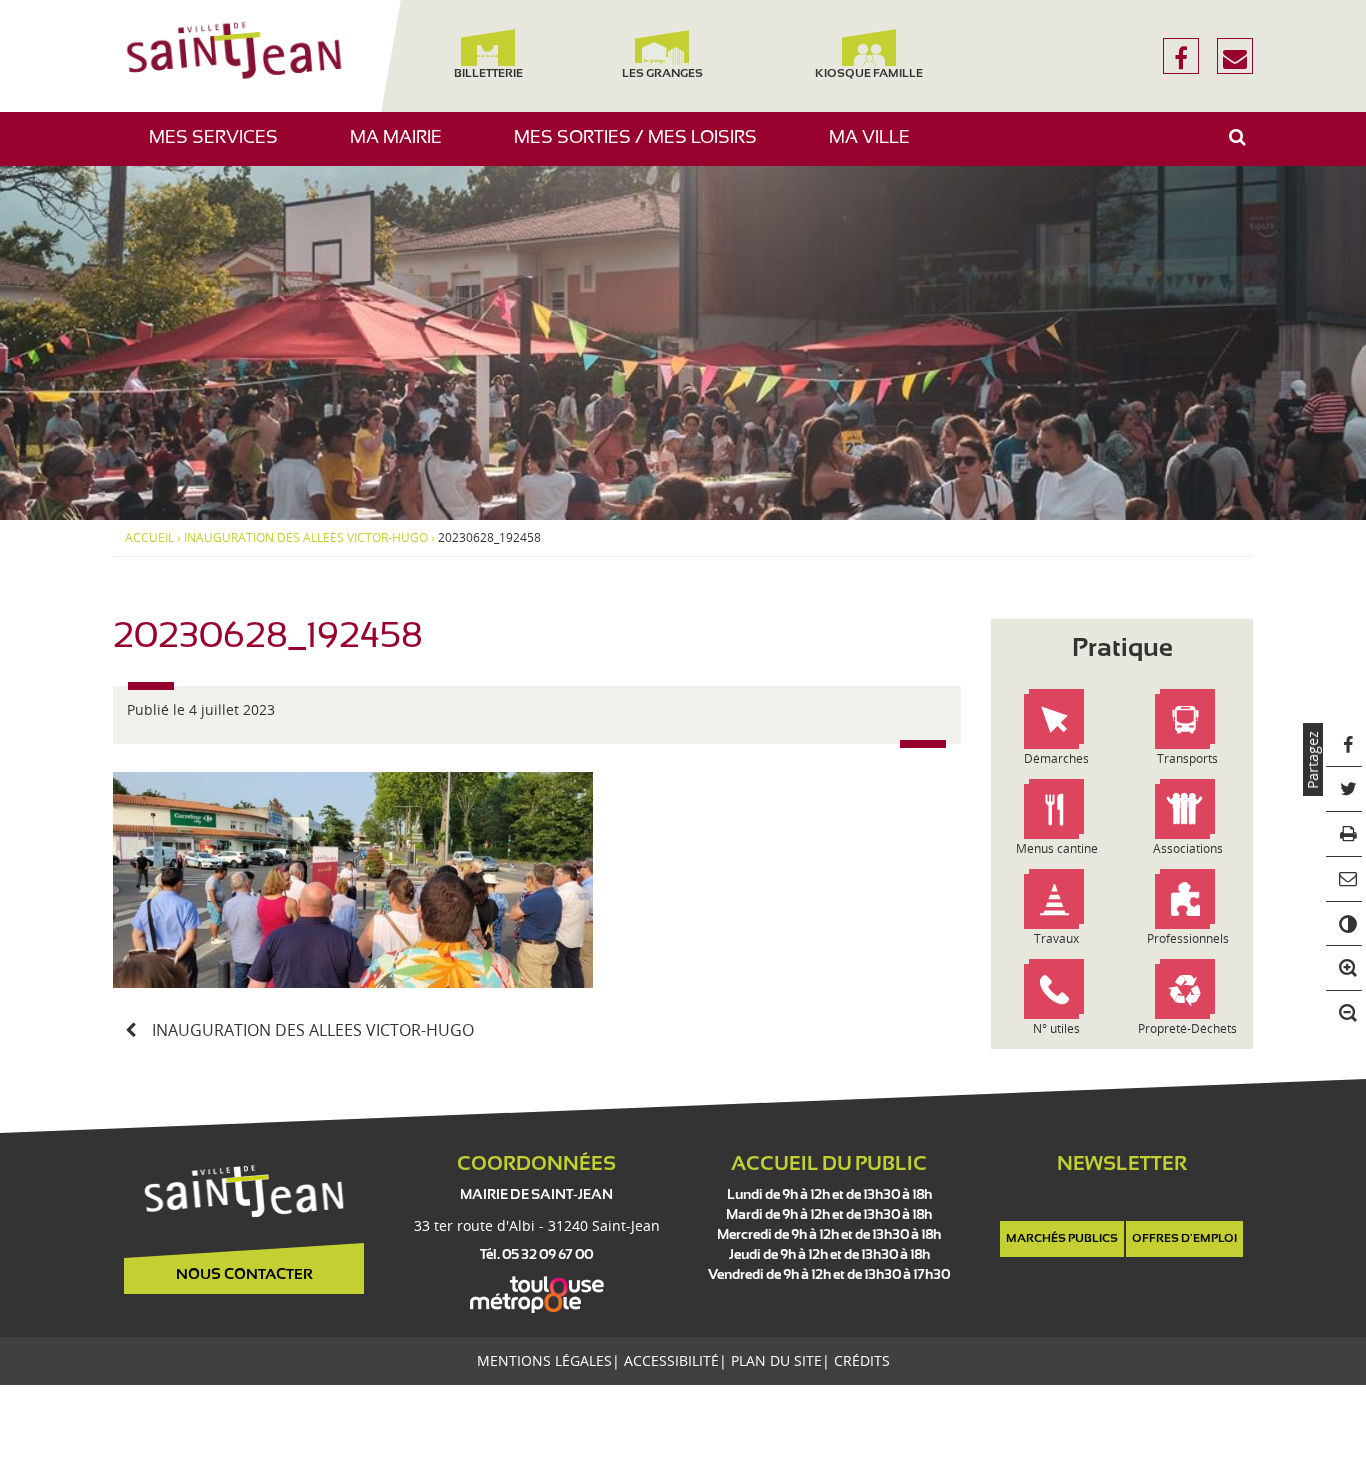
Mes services (221, 147)
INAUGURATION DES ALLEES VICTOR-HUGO (306, 538)
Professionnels (1188, 938)
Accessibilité (671, 1360)
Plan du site (776, 1360)
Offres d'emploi (1184, 1239)
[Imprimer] (1344, 835)
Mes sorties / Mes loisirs (643, 147)
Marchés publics (1062, 1239)
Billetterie (487, 74)
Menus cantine (1057, 848)
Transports (1187, 758)
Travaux (1056, 938)
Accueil (149, 538)
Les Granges (661, 74)
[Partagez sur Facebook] (1344, 745)
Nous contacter (244, 1275)
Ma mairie (403, 147)
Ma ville (877, 147)
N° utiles (1056, 1028)
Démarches (1056, 758)
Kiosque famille (869, 74)
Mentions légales (544, 1360)
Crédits (862, 1360)
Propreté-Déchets (1187, 1028)
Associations (1188, 848)
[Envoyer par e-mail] (1344, 880)
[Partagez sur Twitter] (1344, 790)
